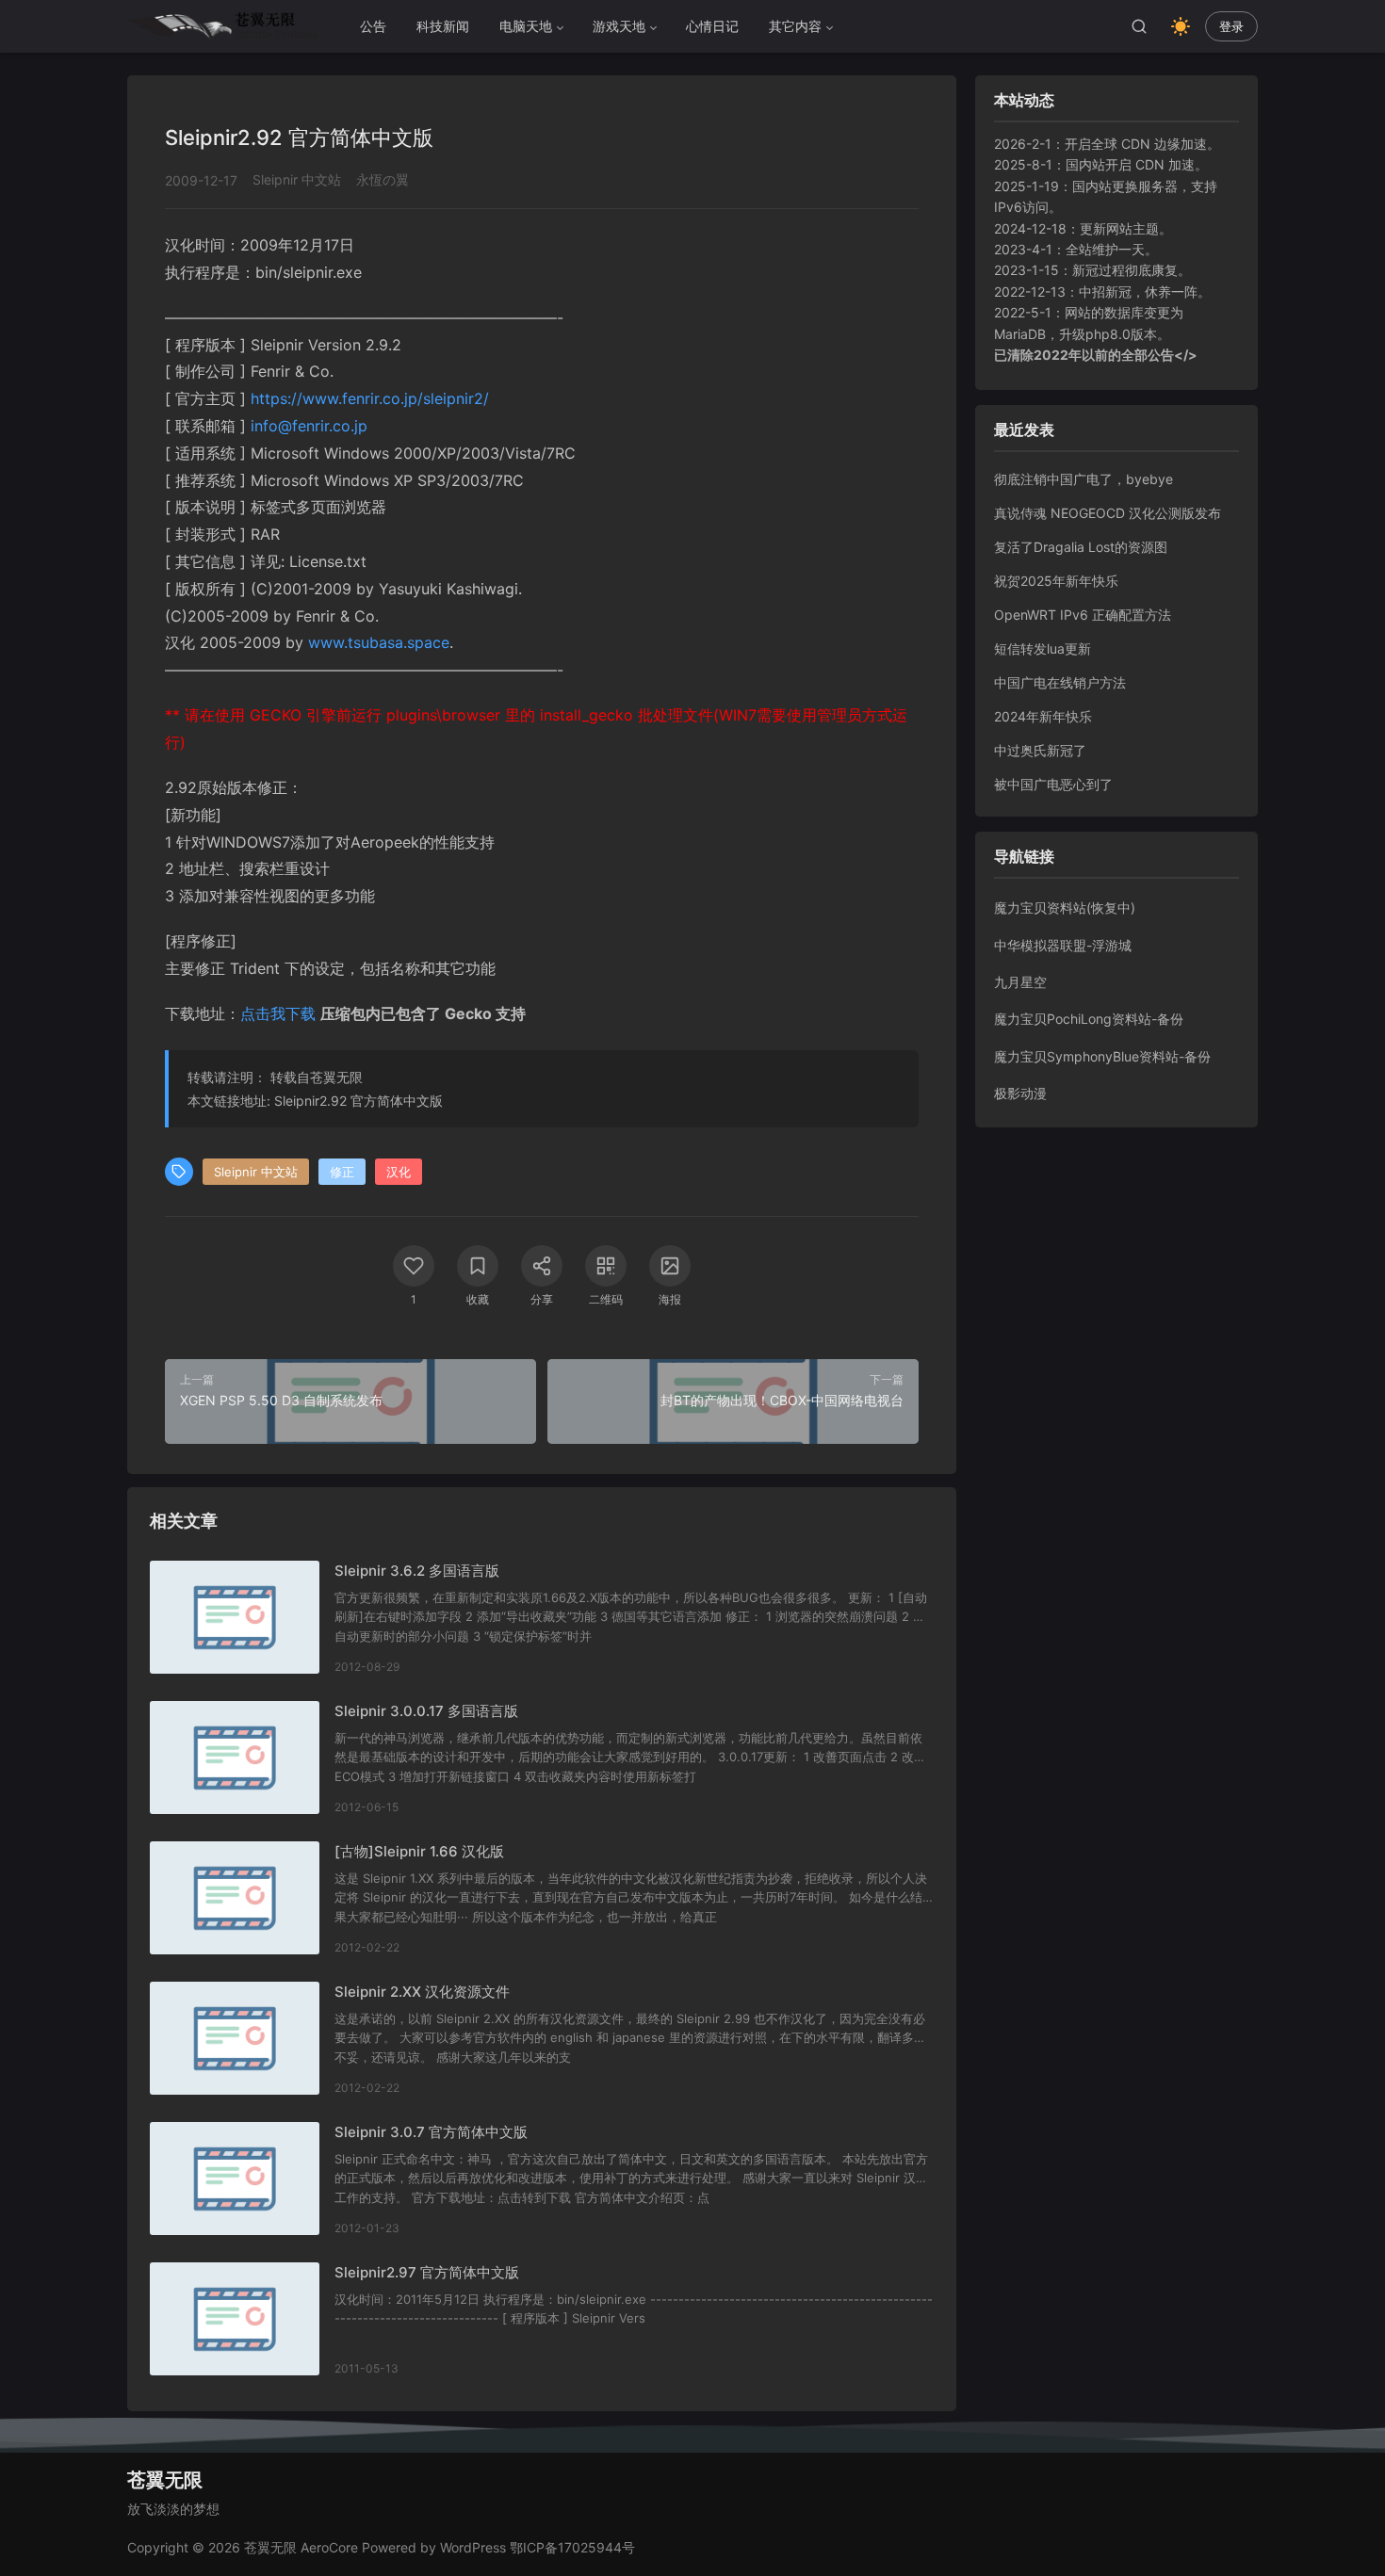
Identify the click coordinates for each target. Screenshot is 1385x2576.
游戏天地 (619, 26)
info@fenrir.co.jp (309, 426)
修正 (342, 1172)
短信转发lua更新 (1043, 648)
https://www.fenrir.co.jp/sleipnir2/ (370, 398)
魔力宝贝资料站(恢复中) (1065, 907)
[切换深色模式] (1181, 26)
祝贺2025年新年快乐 (1056, 581)
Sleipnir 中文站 (297, 179)
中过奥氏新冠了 (1040, 750)
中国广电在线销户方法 (1060, 682)
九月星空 (1020, 982)
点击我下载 (278, 1013)
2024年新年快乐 (1043, 716)
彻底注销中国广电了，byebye (1084, 479)
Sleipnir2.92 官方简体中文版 (358, 1101)
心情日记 (712, 26)
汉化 (399, 1172)
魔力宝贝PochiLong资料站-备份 (1089, 1019)
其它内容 (795, 26)
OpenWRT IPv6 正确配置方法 (1083, 615)
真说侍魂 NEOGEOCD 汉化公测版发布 (1108, 513)
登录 (1231, 27)
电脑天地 (526, 26)
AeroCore (329, 2547)
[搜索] (1139, 26)
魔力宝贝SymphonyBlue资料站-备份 (1102, 1056)
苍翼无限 (336, 1077)
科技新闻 (443, 26)
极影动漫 (1020, 1093)
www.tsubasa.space (379, 642)
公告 (373, 26)
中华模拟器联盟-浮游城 (1063, 945)
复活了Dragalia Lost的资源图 (1081, 547)
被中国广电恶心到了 (1053, 784)
